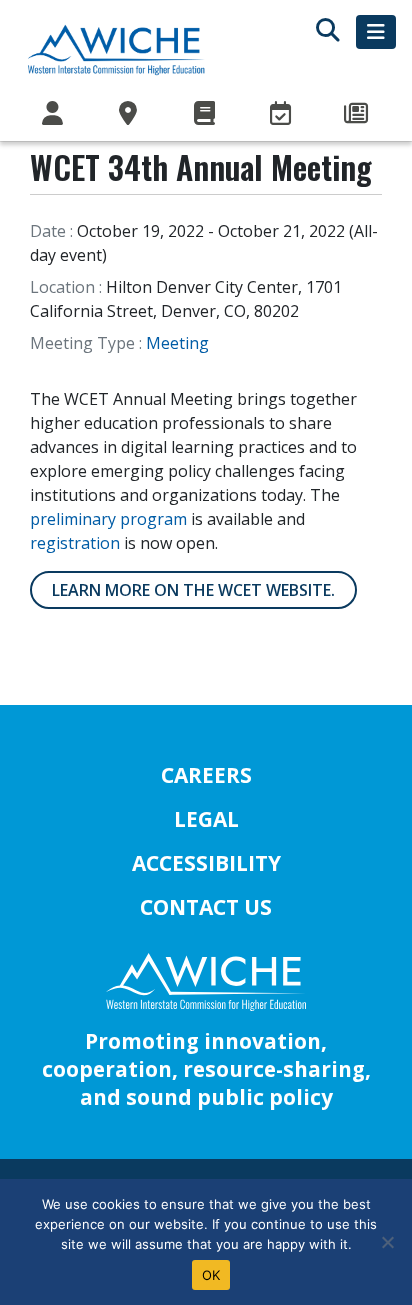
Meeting (177, 343)
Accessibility (206, 863)
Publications (206, 114)
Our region (130, 114)
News (358, 114)
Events (282, 114)
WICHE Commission (54, 114)
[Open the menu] (376, 32)
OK (211, 1275)
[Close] (387, 1242)
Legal (206, 819)
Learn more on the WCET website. (193, 590)
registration (75, 543)
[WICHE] (116, 49)
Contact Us (206, 907)
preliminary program (108, 519)
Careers (206, 775)
